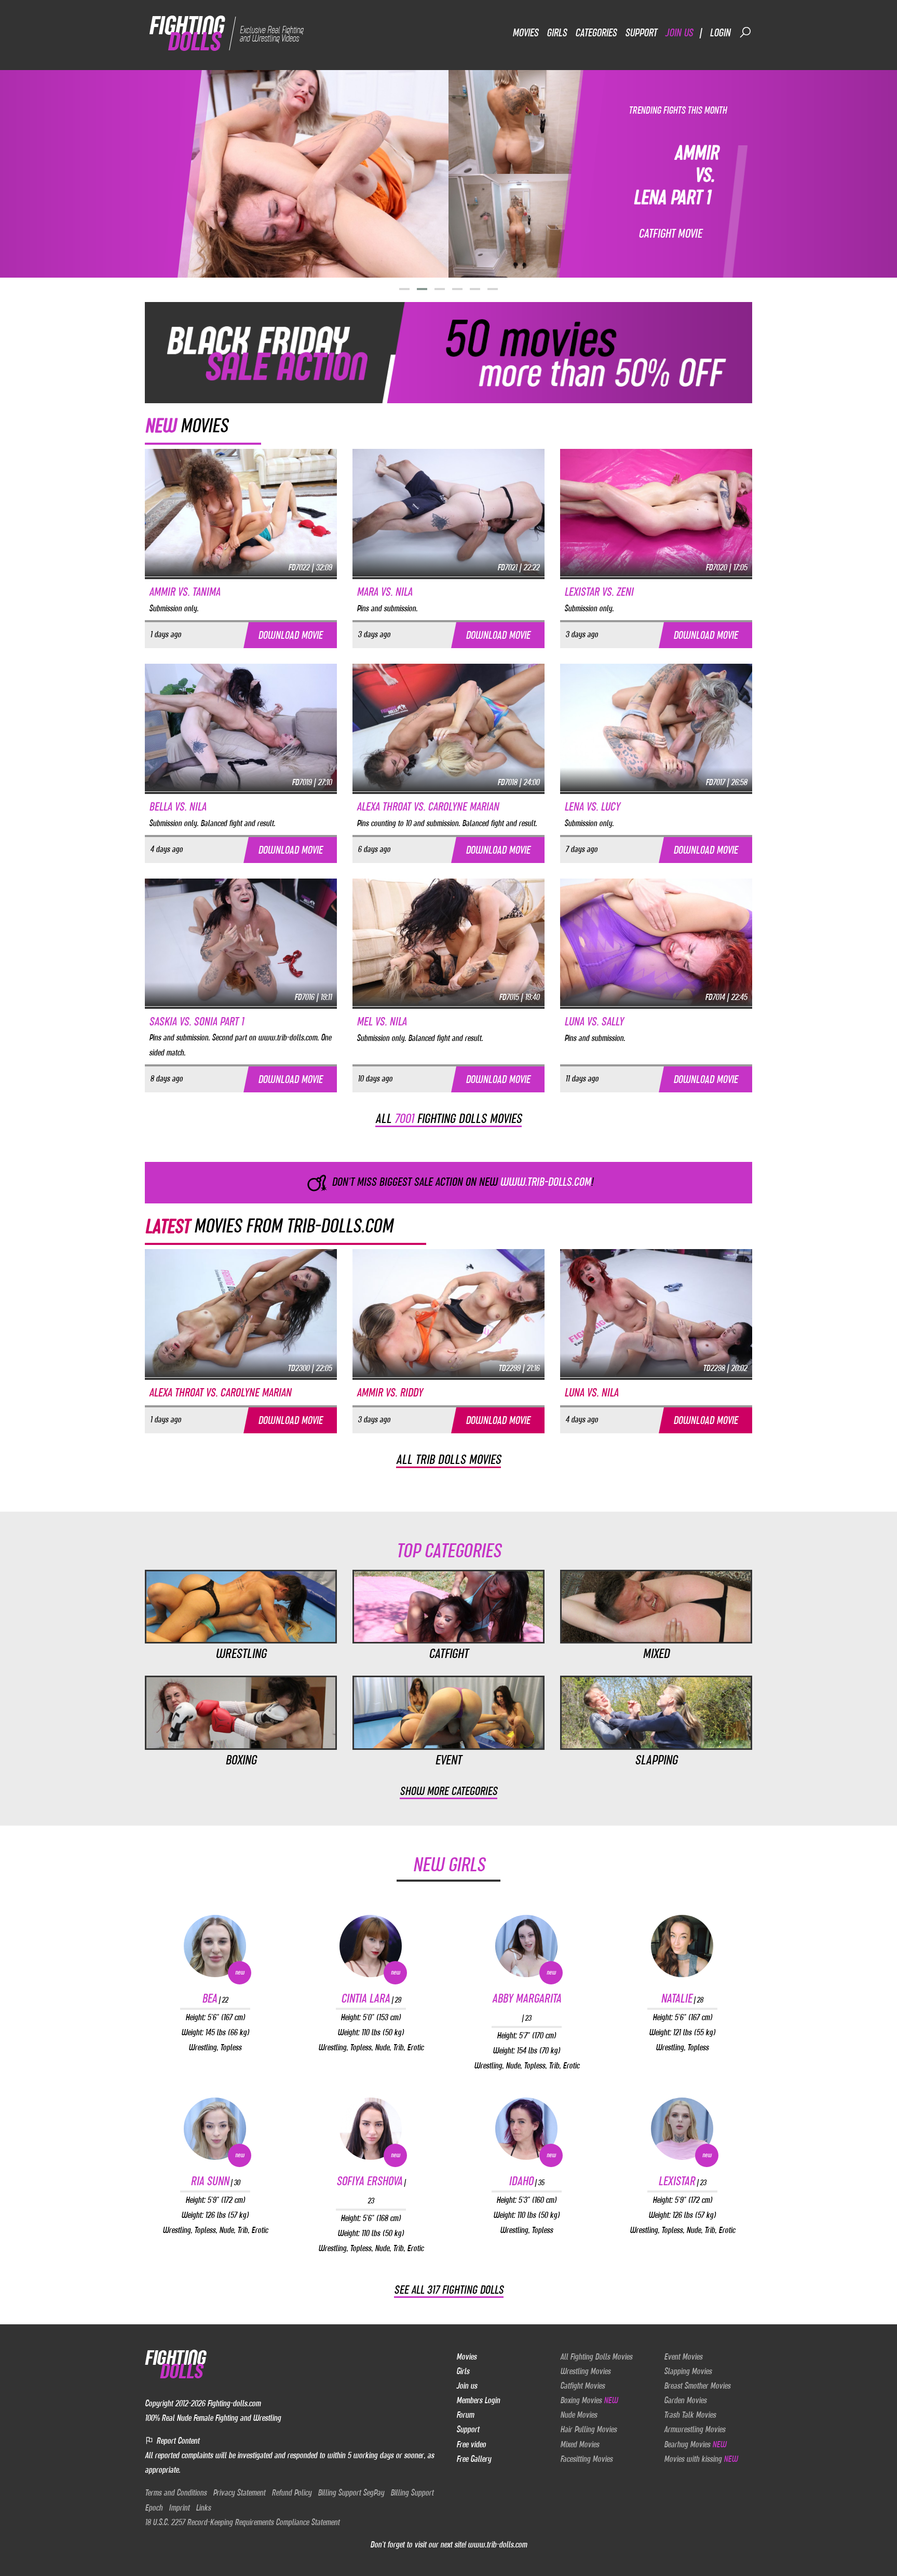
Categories (596, 32)
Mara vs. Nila (384, 592)
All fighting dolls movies (448, 1118)
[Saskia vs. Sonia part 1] (241, 942)
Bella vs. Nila (178, 807)
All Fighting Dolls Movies (596, 2356)
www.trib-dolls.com (497, 2544)
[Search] (745, 32)
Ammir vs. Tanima (185, 592)
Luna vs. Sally (594, 1022)
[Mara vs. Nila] (448, 512)
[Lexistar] (682, 2129)
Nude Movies (579, 2415)
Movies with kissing (701, 2459)
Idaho (526, 2181)
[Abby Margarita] (526, 1946)
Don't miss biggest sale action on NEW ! (461, 1182)
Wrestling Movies (585, 2371)
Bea (215, 1998)
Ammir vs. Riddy (390, 1393)
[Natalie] (682, 1946)
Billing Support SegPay (351, 2492)
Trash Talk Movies (690, 2415)
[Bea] (215, 1946)
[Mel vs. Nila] (448, 942)
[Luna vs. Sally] (656, 942)
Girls (557, 32)
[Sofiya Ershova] (371, 2129)
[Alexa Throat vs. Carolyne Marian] (448, 727)
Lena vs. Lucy (592, 807)
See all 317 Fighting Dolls (449, 2290)
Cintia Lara (371, 1998)
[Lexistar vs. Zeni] (656, 512)
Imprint (179, 2508)
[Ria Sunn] (215, 2129)
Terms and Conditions (176, 2492)
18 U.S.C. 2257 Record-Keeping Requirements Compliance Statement (242, 2522)
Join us (679, 32)
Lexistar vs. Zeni (599, 592)
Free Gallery (474, 2459)
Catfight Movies (582, 2386)
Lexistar (682, 2181)
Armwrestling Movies (695, 2429)
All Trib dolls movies (448, 1459)
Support (641, 32)
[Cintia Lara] (371, 1946)
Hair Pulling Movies (588, 2429)
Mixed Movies (580, 2444)
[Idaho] (526, 2129)
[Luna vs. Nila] (656, 1312)
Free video (471, 2444)
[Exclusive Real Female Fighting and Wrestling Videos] (226, 32)
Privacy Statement (239, 2492)
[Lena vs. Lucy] (656, 727)
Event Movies (683, 2356)
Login (720, 32)
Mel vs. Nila (382, 1022)
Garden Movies (685, 2400)
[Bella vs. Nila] (241, 727)
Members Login (478, 2400)
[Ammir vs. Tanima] (241, 512)
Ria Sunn (215, 2181)
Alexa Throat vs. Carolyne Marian (428, 807)
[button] (404, 289)
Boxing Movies (589, 2400)
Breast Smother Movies (697, 2386)
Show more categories (448, 1791)
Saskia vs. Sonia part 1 (196, 1022)
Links (203, 2508)
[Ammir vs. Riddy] (448, 1312)
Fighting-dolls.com (234, 2403)
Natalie (682, 1998)
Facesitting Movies (586, 2459)
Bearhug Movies (695, 2444)
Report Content (177, 2441)
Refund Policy (291, 2492)
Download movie (290, 635)
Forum (465, 2415)
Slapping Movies (688, 2371)
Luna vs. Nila (591, 1393)
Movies (525, 32)
